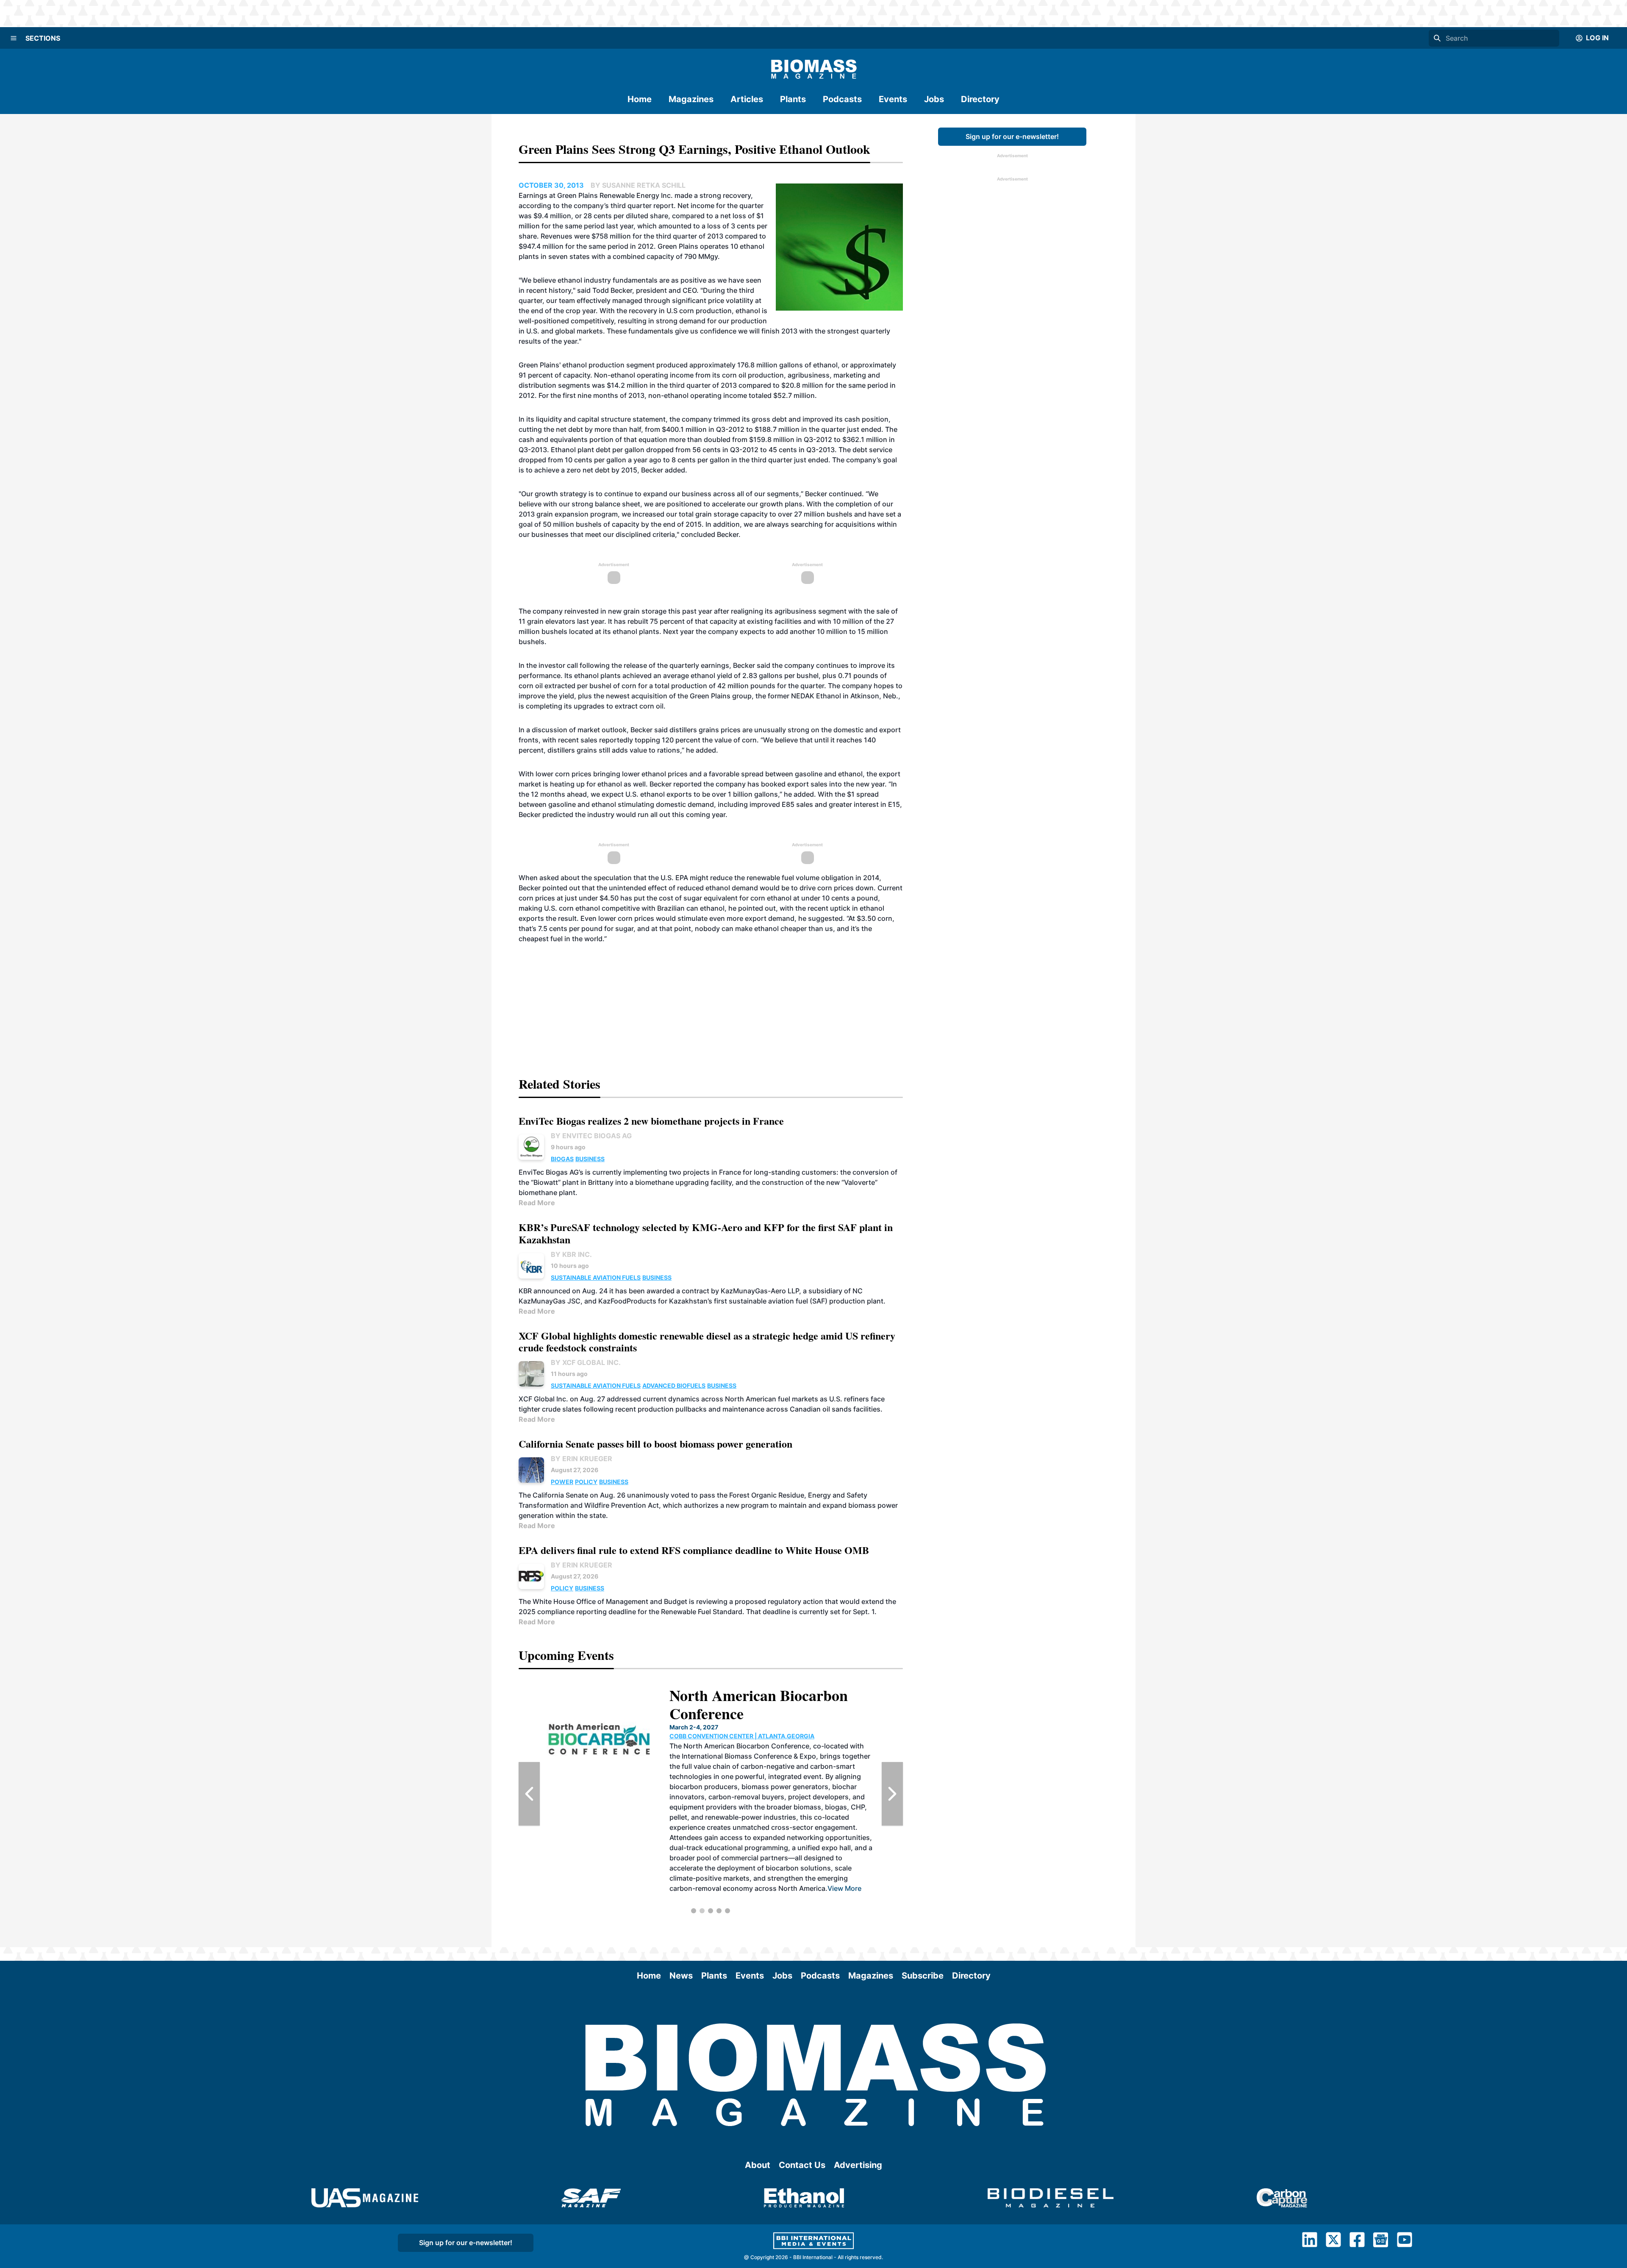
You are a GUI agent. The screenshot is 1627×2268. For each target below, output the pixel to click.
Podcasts (842, 99)
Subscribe (923, 1976)
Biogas (562, 1159)
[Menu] (14, 38)
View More (773, 1848)
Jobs (934, 99)
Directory (980, 99)
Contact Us (802, 2165)
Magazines (691, 99)
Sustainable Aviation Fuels (596, 1277)
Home (640, 99)
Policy (586, 1482)
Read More (537, 1203)
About (758, 2165)
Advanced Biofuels (674, 1386)
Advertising (858, 2165)
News (681, 1976)
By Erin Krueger (582, 1459)
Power (562, 1482)
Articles (747, 99)
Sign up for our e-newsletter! (1012, 136)
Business (590, 1159)
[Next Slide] (892, 1794)
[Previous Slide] (529, 1794)
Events (893, 99)
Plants (793, 99)
